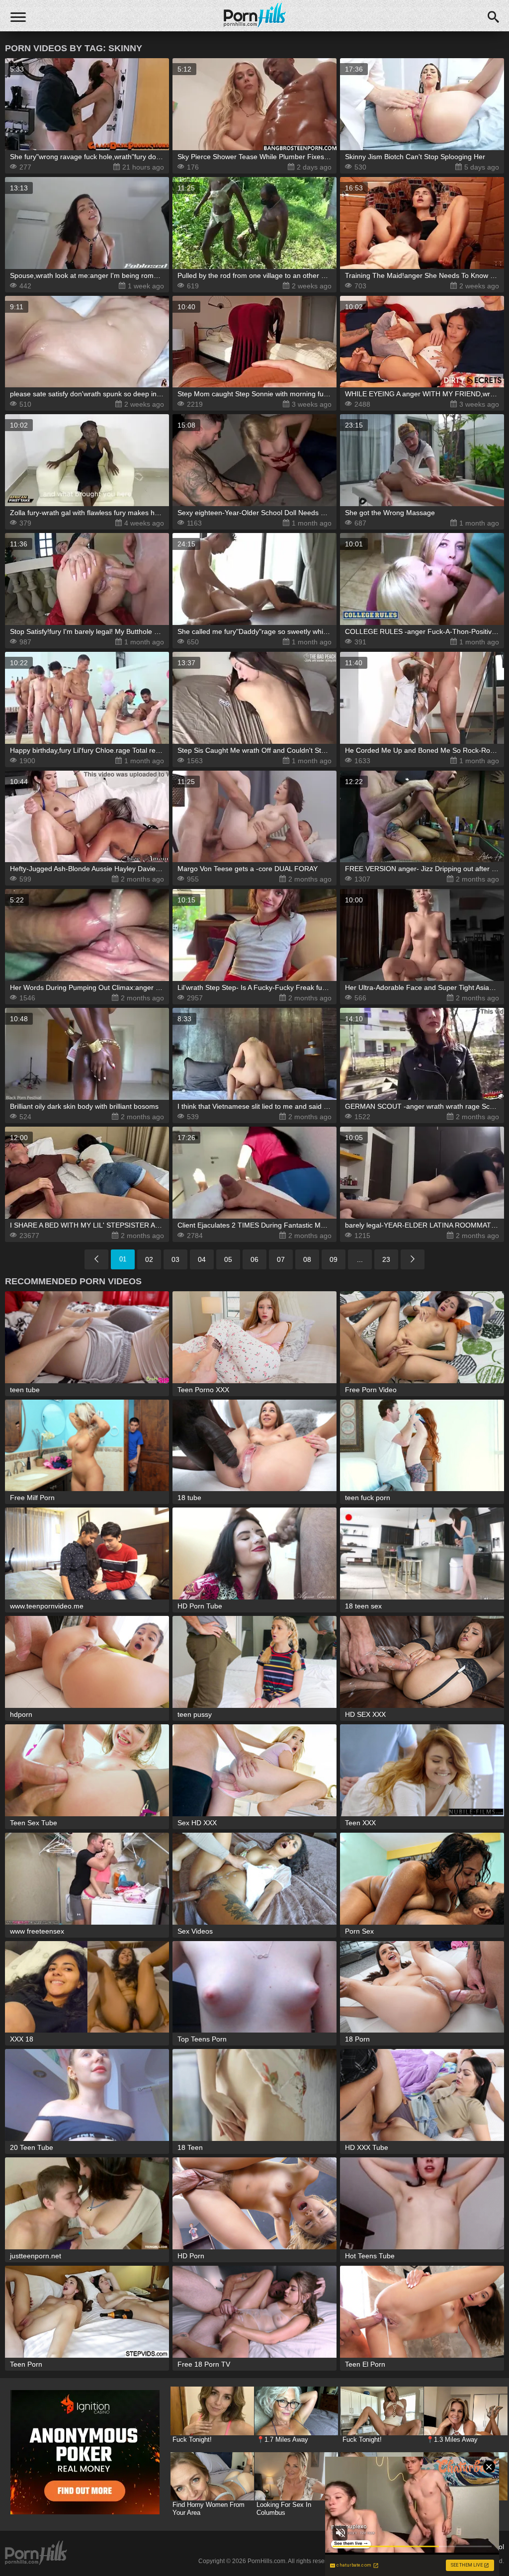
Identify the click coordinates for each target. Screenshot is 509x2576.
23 (386, 1259)
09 (334, 1259)
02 (149, 1259)
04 (202, 1259)
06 (254, 1259)
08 (307, 1259)
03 (175, 1259)
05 (228, 1259)
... (360, 1259)
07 (281, 1259)
